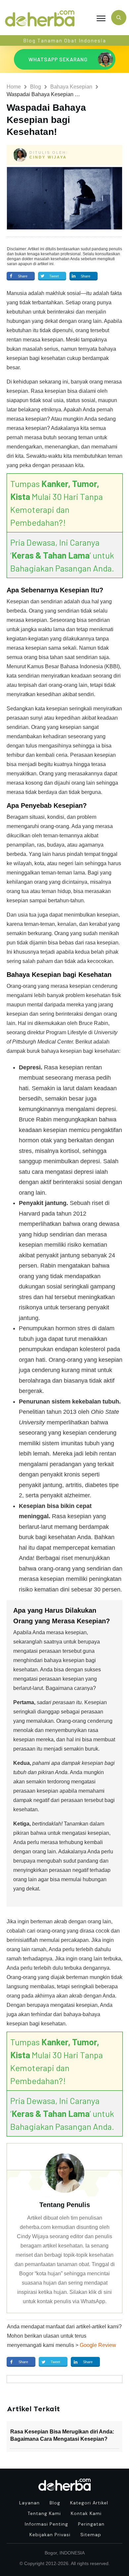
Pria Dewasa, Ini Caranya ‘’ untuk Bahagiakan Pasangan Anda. (62, 555)
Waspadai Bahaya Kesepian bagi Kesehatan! (46, 120)
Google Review (98, 2345)
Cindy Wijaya (48, 157)
